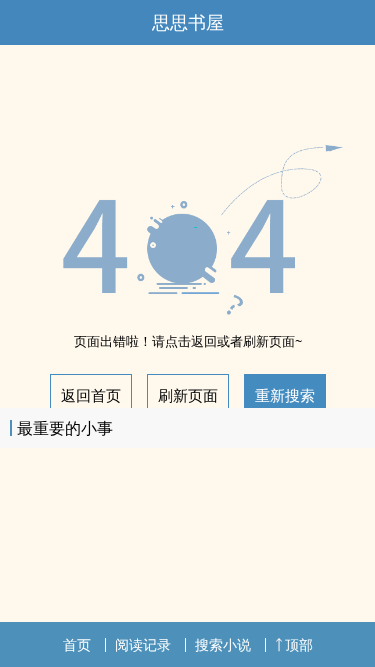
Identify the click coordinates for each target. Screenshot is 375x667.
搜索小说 (223, 644)
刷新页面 (188, 395)
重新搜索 (285, 395)
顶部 (299, 644)
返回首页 (91, 395)
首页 (77, 644)
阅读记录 (143, 644)
